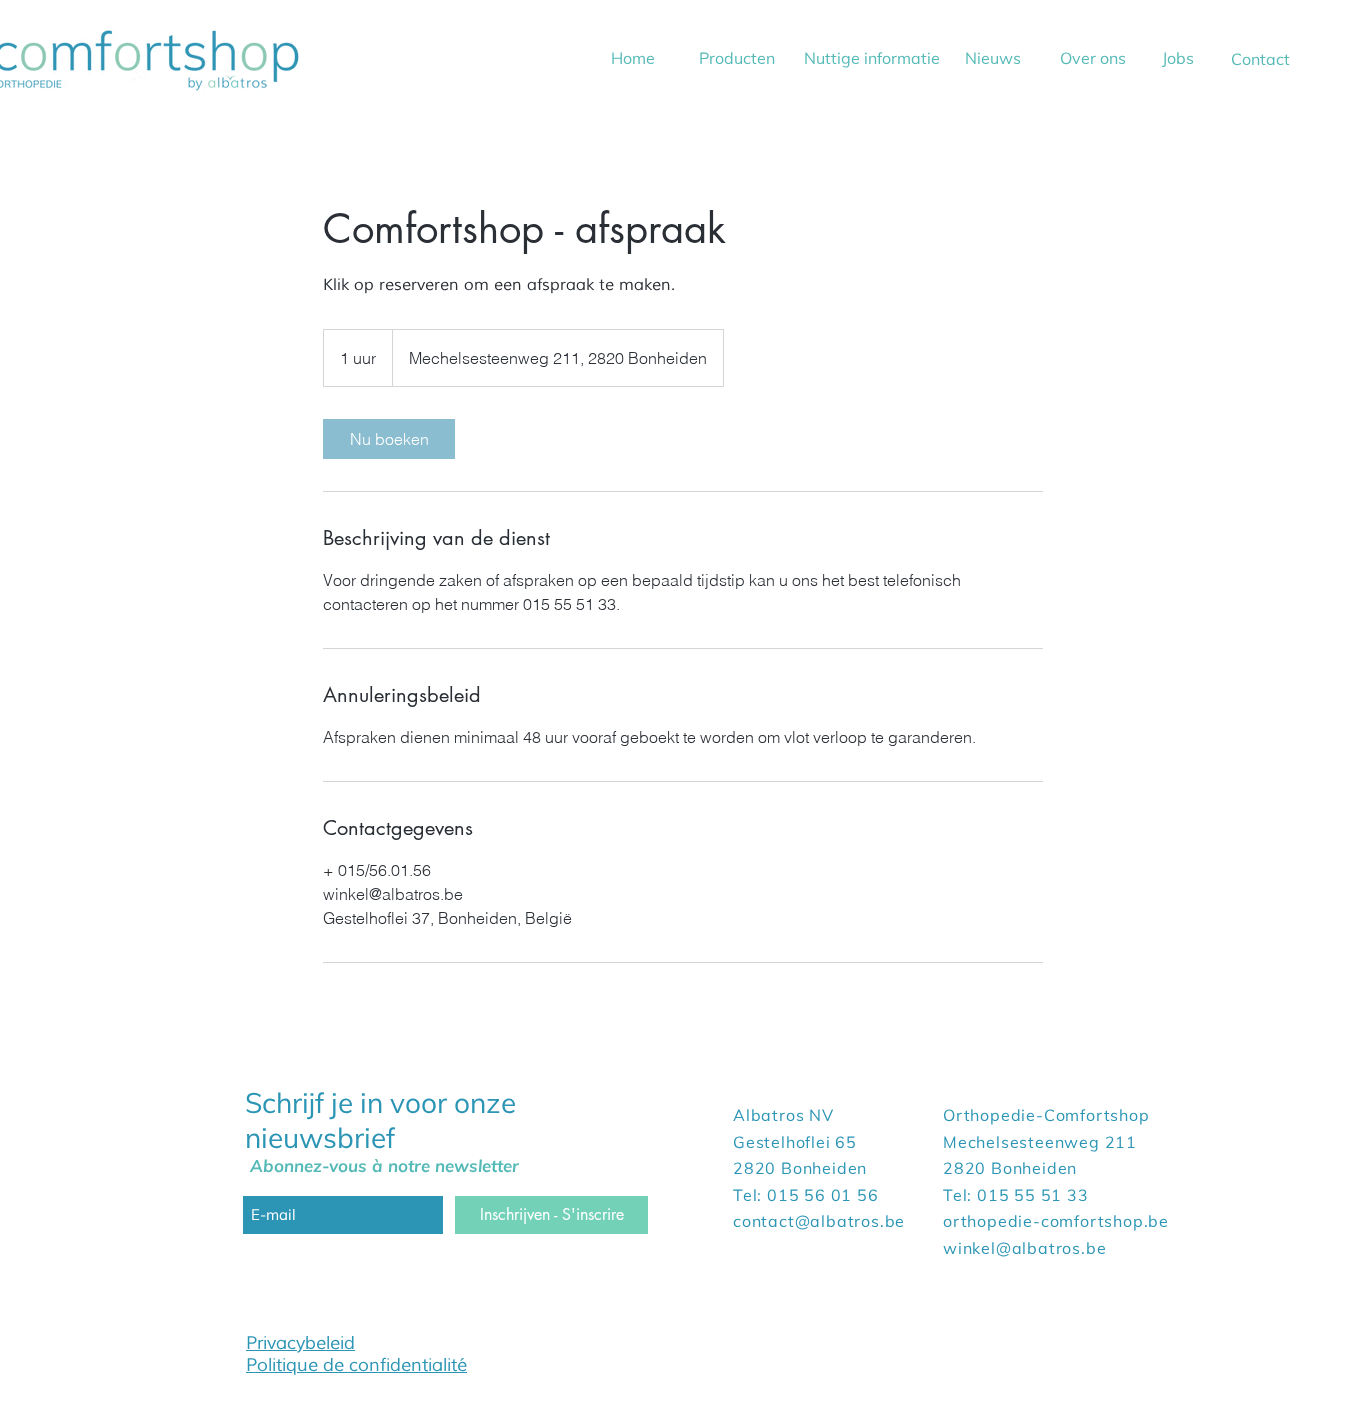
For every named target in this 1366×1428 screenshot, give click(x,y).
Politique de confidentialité (356, 1365)
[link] (389, 439)
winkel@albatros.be (1024, 1248)
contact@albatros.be (819, 1221)
